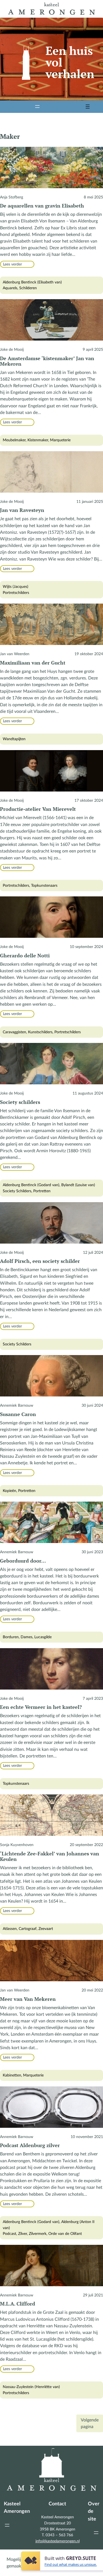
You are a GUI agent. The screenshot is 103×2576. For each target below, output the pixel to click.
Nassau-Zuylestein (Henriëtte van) (31, 2387)
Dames (27, 1637)
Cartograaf (28, 1929)
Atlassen (10, 1929)
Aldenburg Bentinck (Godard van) (31, 1185)
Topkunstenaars (44, 885)
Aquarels (10, 288)
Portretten (42, 1191)
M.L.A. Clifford (18, 2304)
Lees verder (14, 265)
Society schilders (20, 1102)
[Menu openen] (37, 107)
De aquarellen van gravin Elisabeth (42, 206)
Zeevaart (46, 1929)
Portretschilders (16, 593)
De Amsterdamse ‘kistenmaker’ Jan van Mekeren (47, 361)
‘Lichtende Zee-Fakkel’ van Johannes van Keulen (50, 1856)
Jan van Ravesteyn (22, 510)
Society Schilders (17, 1191)
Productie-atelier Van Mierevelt (38, 809)
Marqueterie (60, 440)
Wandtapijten (14, 739)
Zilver (23, 2234)
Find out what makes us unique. (71, 2564)
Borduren (11, 1637)
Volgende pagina (90, 2423)
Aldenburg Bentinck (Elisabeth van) (32, 282)
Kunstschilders (40, 1032)
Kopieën (9, 1491)
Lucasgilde (43, 1637)
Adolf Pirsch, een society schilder (40, 1261)
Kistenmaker (38, 440)
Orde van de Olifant (65, 2234)
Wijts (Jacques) (16, 587)
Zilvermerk (38, 2234)
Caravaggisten (14, 1032)
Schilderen (28, 288)
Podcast (9, 2234)
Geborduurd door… (23, 1561)
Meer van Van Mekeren (28, 1999)
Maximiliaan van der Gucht (33, 663)
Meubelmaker (14, 440)
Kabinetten (12, 2075)
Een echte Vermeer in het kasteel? (41, 1707)
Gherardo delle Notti (25, 955)
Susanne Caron (18, 1414)
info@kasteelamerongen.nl (58, 2541)
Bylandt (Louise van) (78, 1185)
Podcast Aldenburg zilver (30, 2145)
